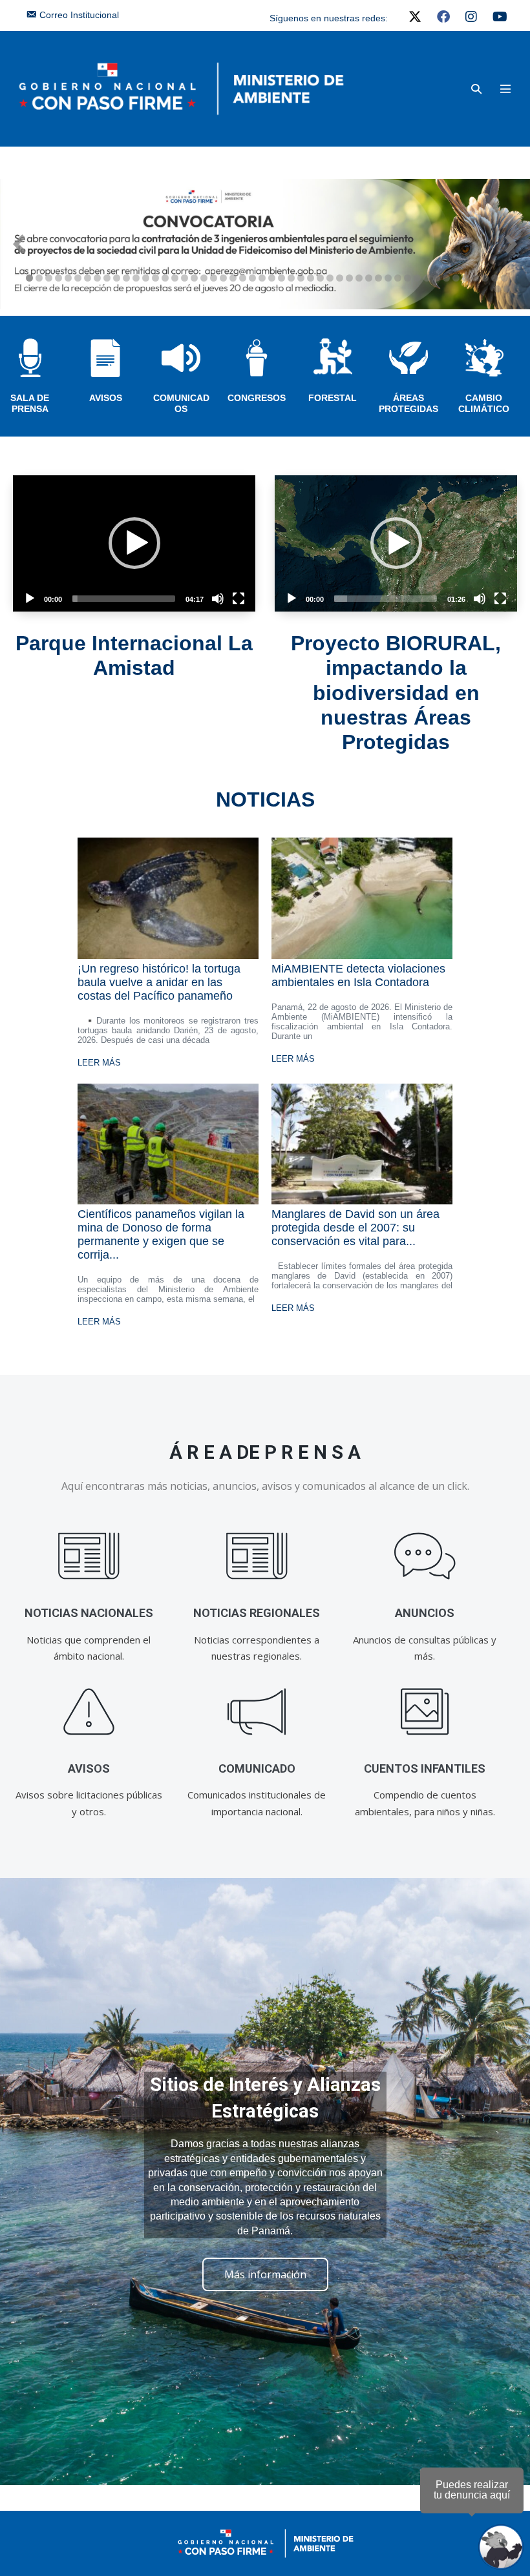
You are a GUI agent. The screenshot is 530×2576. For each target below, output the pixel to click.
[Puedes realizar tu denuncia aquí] (501, 2547)
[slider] (124, 599)
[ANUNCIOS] (425, 1557)
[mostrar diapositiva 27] (281, 278)
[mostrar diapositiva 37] (378, 278)
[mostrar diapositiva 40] (408, 278)
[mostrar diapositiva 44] (446, 278)
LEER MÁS (99, 1063)
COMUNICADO (257, 1768)
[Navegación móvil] (505, 88)
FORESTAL (333, 398)
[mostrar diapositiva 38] (388, 278)
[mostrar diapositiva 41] (417, 278)
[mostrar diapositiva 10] (117, 278)
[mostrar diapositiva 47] (475, 278)
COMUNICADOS (181, 403)
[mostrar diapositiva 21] (223, 278)
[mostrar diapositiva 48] (485, 278)
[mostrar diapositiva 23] (243, 278)
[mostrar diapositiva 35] (359, 278)
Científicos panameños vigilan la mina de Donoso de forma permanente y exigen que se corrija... (161, 1234)
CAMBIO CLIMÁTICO (484, 403)
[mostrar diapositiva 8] (97, 278)
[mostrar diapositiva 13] (146, 278)
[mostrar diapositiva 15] (165, 278)
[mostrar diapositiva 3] (49, 278)
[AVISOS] (89, 1712)
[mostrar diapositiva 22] (233, 278)
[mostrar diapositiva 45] (456, 278)
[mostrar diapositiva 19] (204, 278)
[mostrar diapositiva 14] (155, 278)
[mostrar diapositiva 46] (466, 278)
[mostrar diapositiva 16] (175, 278)
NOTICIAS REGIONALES (257, 1613)
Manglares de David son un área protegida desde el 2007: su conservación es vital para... (355, 1228)
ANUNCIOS (425, 1613)
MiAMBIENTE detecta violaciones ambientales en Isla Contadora (358, 975)
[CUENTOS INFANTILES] (425, 1712)
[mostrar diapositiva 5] (68, 278)
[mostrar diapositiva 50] (504, 278)
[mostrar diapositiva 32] (330, 278)
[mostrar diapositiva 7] (88, 278)
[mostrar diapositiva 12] (136, 278)
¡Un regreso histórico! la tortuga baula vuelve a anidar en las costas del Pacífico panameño (159, 982)
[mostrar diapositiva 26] (272, 278)
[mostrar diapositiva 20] (214, 278)
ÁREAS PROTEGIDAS (408, 403)
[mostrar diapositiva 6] (78, 278)
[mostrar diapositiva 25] (262, 278)
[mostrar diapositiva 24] (252, 278)
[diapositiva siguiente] (511, 244)
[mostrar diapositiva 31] (320, 278)
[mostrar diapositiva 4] (58, 278)
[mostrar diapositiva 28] (291, 278)
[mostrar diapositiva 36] (369, 278)
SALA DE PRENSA (30, 403)
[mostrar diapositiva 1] (29, 278)
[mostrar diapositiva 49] (495, 278)
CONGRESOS (257, 398)
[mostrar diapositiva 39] (398, 278)
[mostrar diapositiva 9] (107, 278)
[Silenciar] (218, 599)
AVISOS (106, 398)
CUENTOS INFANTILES (425, 1768)
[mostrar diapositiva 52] (507, 289)
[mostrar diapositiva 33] (340, 278)
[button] (476, 89)
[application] (134, 543)
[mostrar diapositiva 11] (126, 278)
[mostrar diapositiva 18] (194, 278)
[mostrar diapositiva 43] (437, 278)
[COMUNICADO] (257, 1712)
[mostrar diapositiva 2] (39, 278)
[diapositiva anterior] (19, 244)
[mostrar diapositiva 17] (185, 278)
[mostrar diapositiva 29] (301, 278)
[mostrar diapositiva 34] (349, 278)
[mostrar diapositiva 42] (427, 278)
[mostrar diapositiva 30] (311, 278)
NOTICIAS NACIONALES (89, 1613)
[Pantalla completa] (238, 599)
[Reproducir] (30, 599)
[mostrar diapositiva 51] (497, 289)
